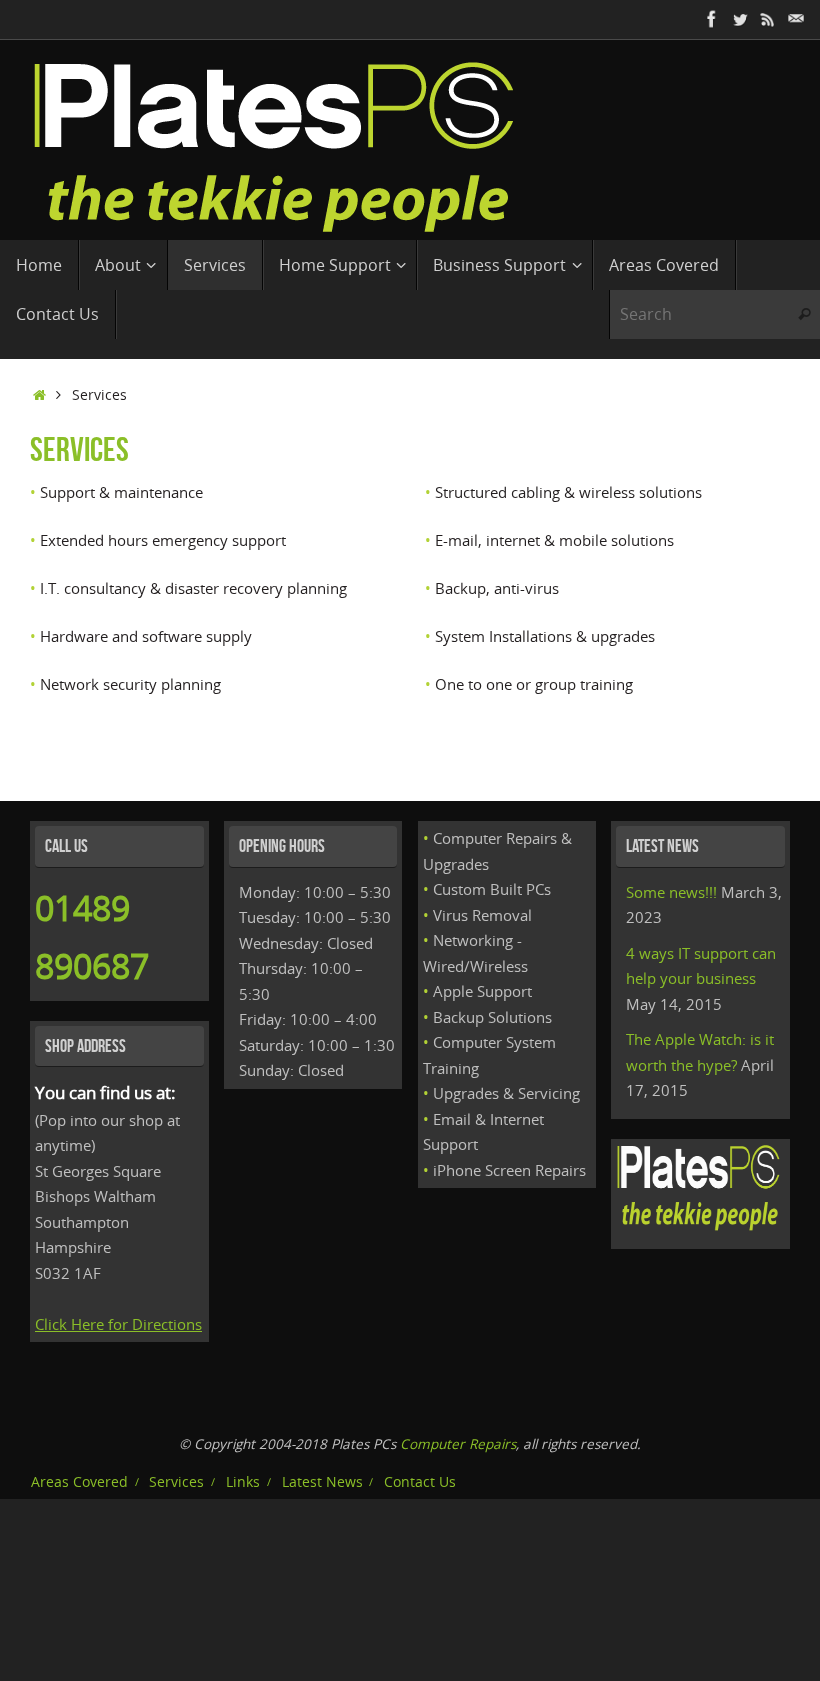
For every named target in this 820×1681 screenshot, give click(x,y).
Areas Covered (79, 1482)
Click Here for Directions (118, 1324)
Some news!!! (671, 892)
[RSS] (768, 19)
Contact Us (420, 1482)
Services (176, 1482)
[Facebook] (712, 19)
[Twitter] (740, 19)
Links (243, 1482)
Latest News (322, 1482)
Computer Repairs (458, 1444)
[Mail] (796, 19)
